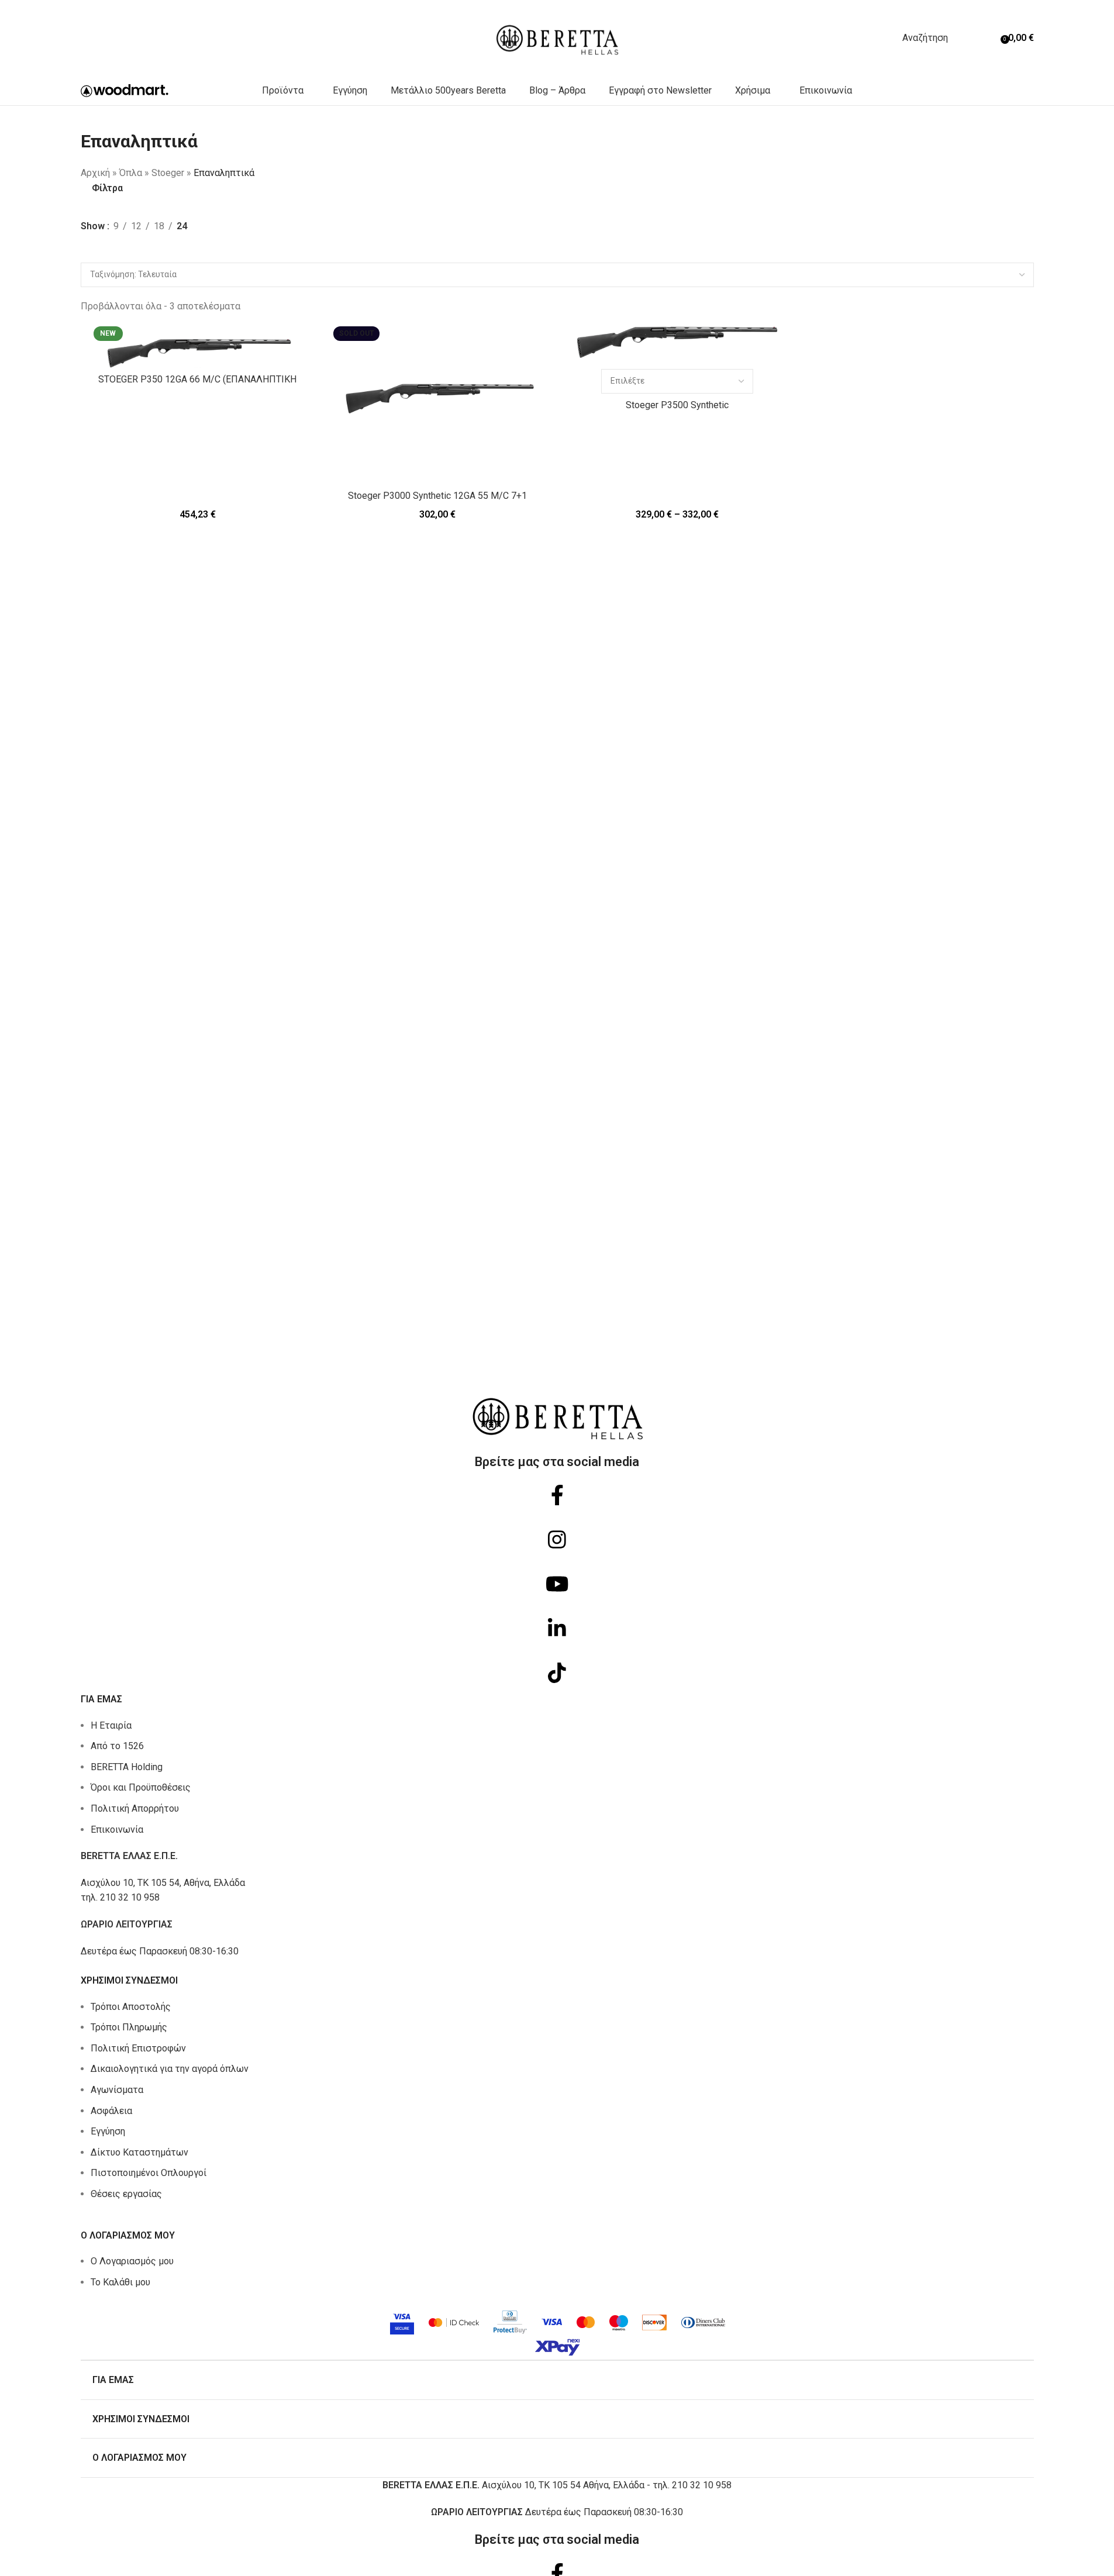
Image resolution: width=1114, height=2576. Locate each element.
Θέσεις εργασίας (126, 2194)
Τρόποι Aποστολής (131, 2007)
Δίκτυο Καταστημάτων (139, 2152)
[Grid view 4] (109, 254)
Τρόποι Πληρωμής (129, 2027)
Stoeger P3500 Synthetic (677, 405)
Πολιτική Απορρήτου (135, 1808)
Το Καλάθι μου (120, 2282)
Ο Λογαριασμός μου (132, 2261)
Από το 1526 (117, 1746)
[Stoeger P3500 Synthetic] (677, 342)
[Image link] (557, 2330)
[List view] (87, 254)
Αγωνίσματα (117, 2090)
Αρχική (95, 173)
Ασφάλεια (111, 2111)
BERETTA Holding (127, 1767)
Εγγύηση (108, 2131)
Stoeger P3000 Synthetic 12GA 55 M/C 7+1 (437, 496)
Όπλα (131, 173)
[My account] (976, 38)
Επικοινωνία (117, 1830)
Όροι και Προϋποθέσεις (141, 1787)
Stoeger (168, 173)
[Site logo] (557, 37)
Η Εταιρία (111, 1725)
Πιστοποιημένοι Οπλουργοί (149, 2173)
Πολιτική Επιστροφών (138, 2048)
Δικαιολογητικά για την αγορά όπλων (170, 2069)
